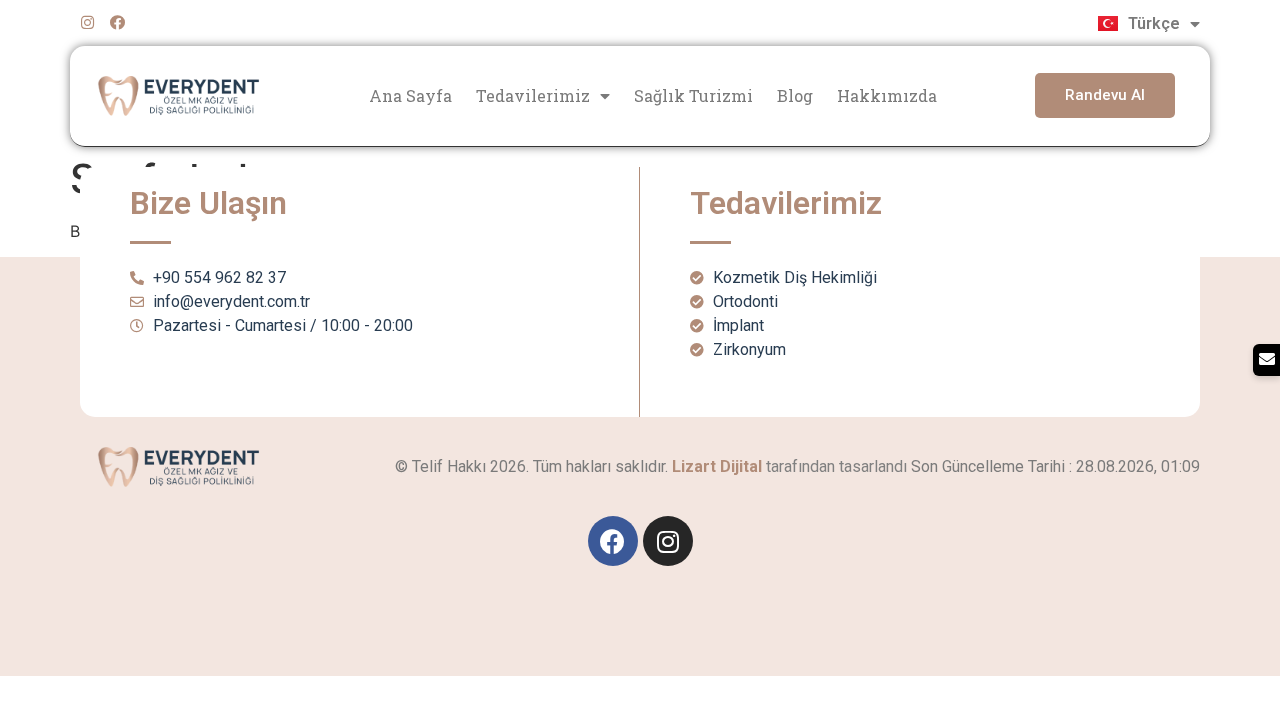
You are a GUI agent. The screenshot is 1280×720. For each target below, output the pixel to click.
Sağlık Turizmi (693, 95)
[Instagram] (87, 22)
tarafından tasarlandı (789, 466)
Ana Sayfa (410, 95)
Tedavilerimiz (533, 95)
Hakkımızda (887, 95)
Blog (795, 95)
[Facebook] (117, 22)
